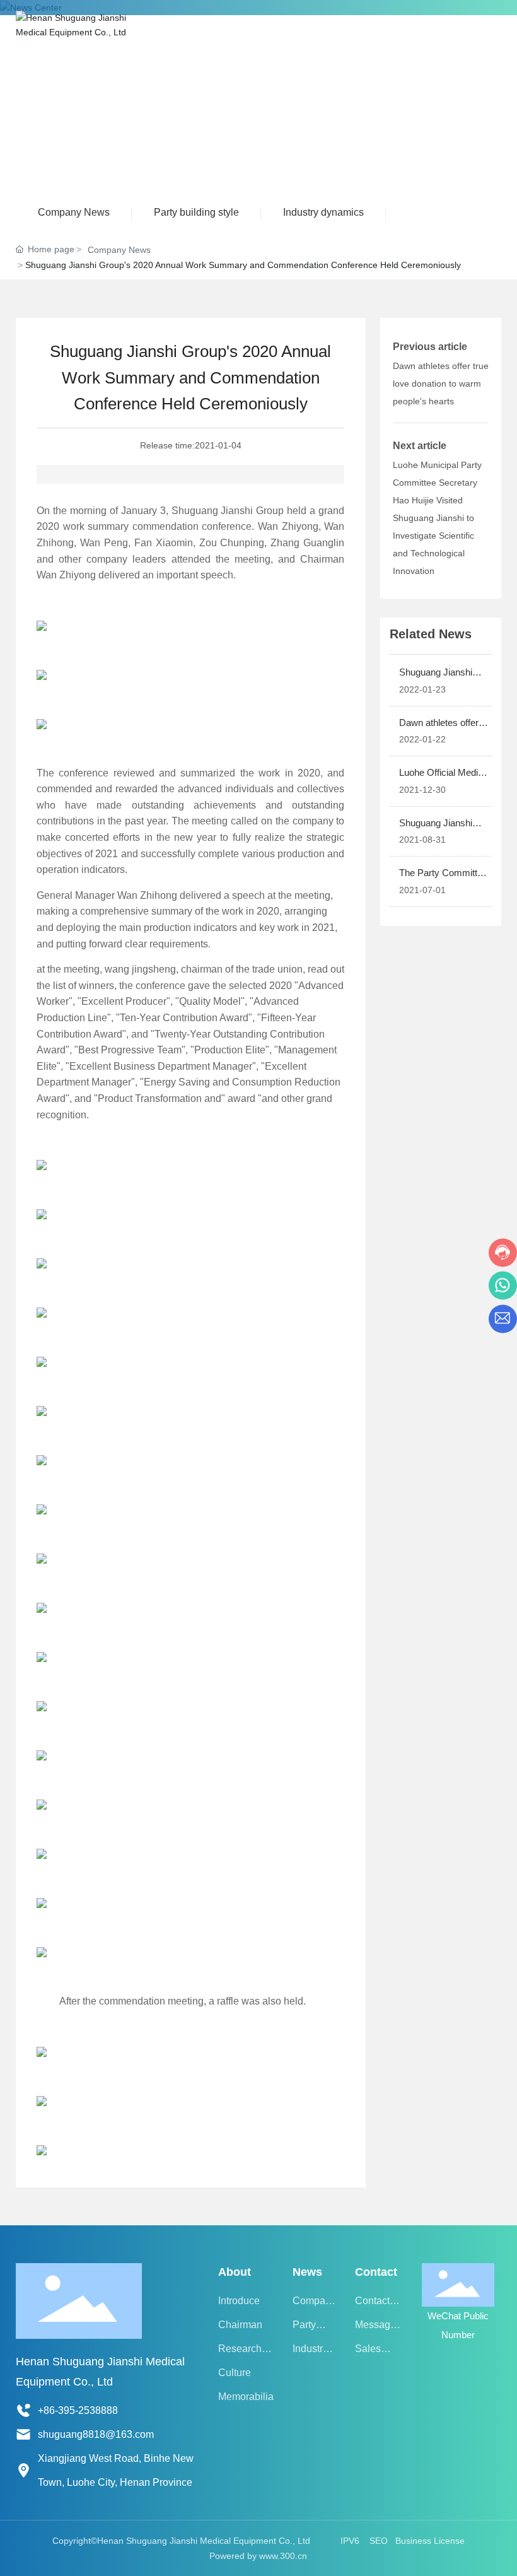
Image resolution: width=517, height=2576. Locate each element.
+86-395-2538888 (78, 2410)
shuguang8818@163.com (96, 2434)
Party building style (196, 212)
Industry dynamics (323, 212)
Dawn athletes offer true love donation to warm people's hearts (441, 383)
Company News (74, 212)
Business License (430, 2541)
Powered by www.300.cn (258, 2556)
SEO (379, 2541)
